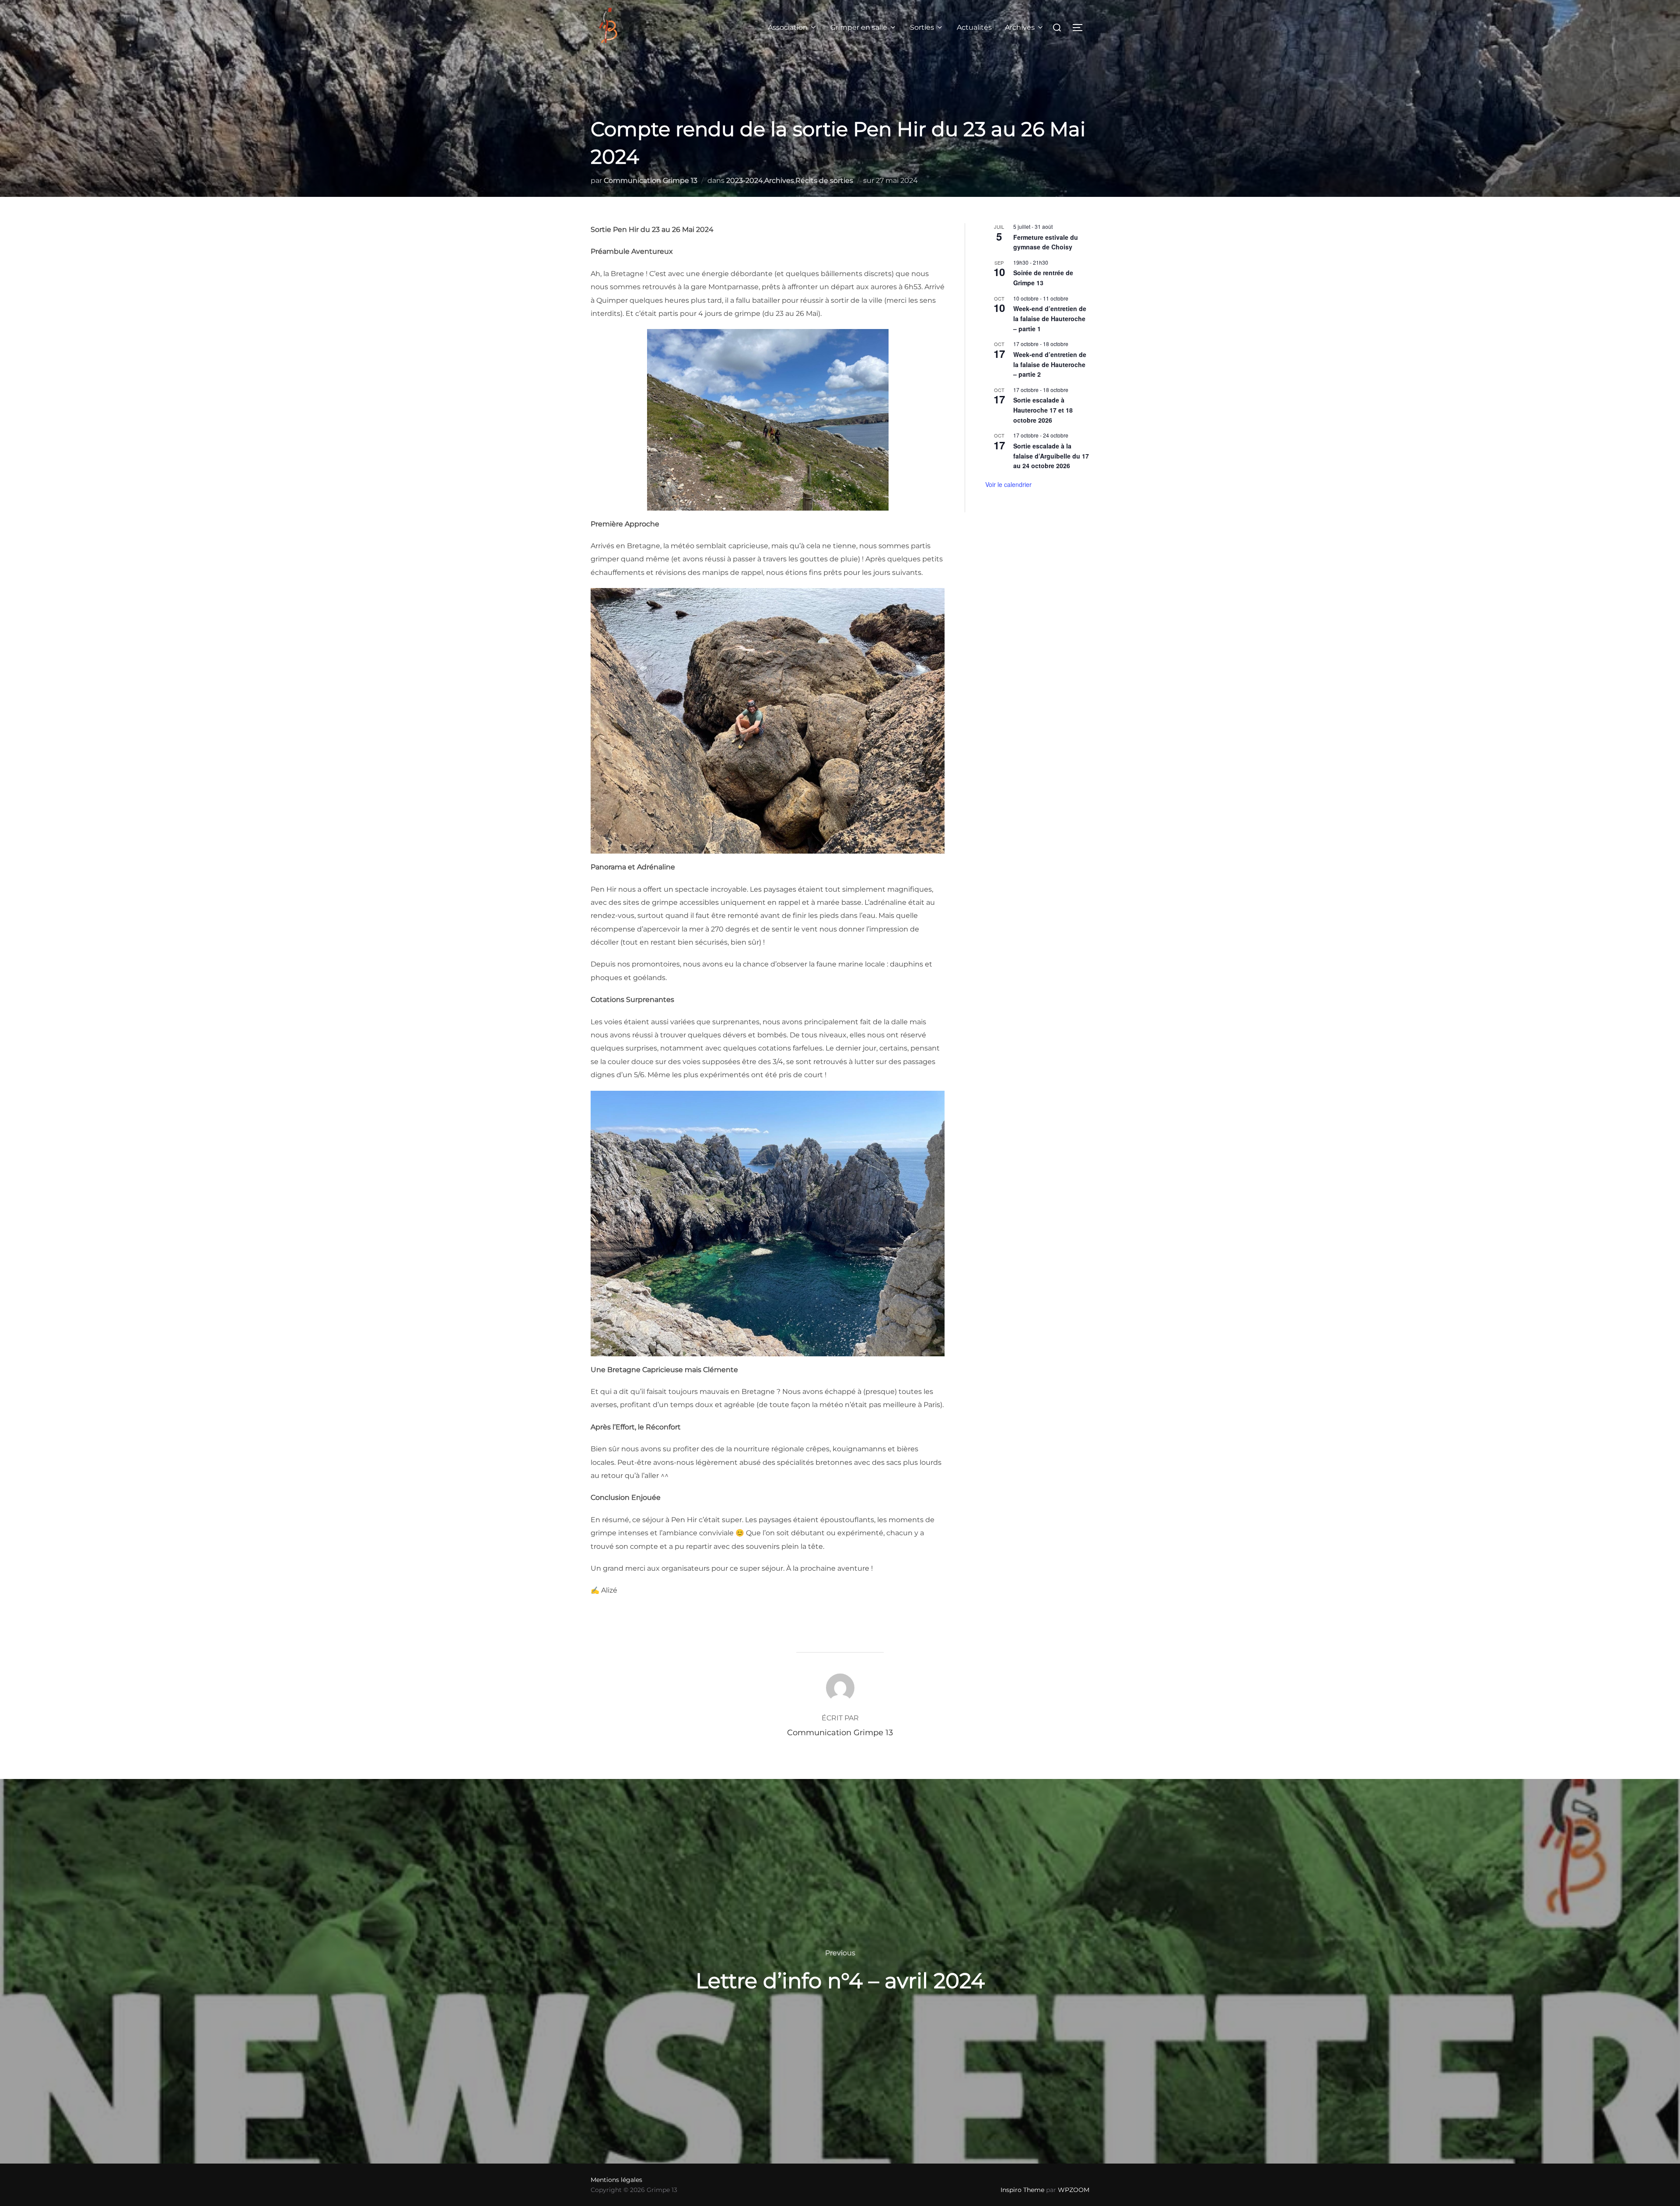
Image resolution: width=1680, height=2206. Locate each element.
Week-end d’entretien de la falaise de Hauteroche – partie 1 (1050, 318)
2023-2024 (745, 180)
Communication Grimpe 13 (651, 180)
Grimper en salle (859, 27)
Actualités (974, 27)
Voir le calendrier (1008, 484)
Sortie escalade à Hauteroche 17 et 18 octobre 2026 (1043, 410)
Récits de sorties (824, 180)
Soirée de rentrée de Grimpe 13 (1043, 278)
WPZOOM (1074, 2190)
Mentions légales (616, 2180)
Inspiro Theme (1022, 2190)
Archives (1020, 27)
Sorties (922, 27)
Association (788, 27)
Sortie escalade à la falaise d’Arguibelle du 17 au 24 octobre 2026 (1051, 456)
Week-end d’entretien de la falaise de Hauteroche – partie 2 (1050, 364)
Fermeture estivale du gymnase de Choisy (1046, 242)
